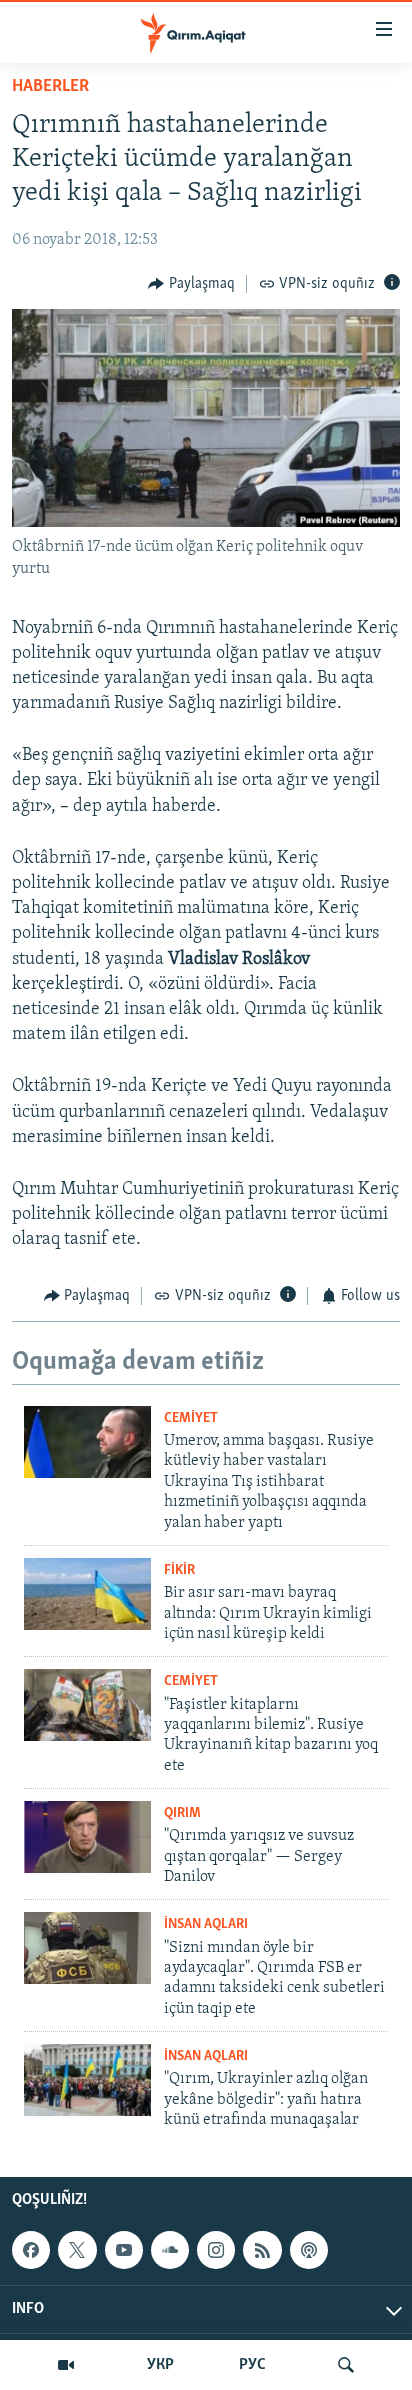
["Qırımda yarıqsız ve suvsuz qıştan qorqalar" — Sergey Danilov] (87, 1837)
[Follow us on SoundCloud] (170, 2250)
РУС (252, 2365)
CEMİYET (191, 1418)
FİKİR (179, 1570)
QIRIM (182, 1813)
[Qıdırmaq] (346, 2365)
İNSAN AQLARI (206, 1924)
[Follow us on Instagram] (216, 2250)
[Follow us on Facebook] (31, 2250)
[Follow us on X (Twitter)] (77, 2250)
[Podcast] (309, 2250)
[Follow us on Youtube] (124, 2250)
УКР (160, 2365)
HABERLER (50, 87)
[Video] (66, 2365)
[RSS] (262, 2250)
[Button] (191, 284)
